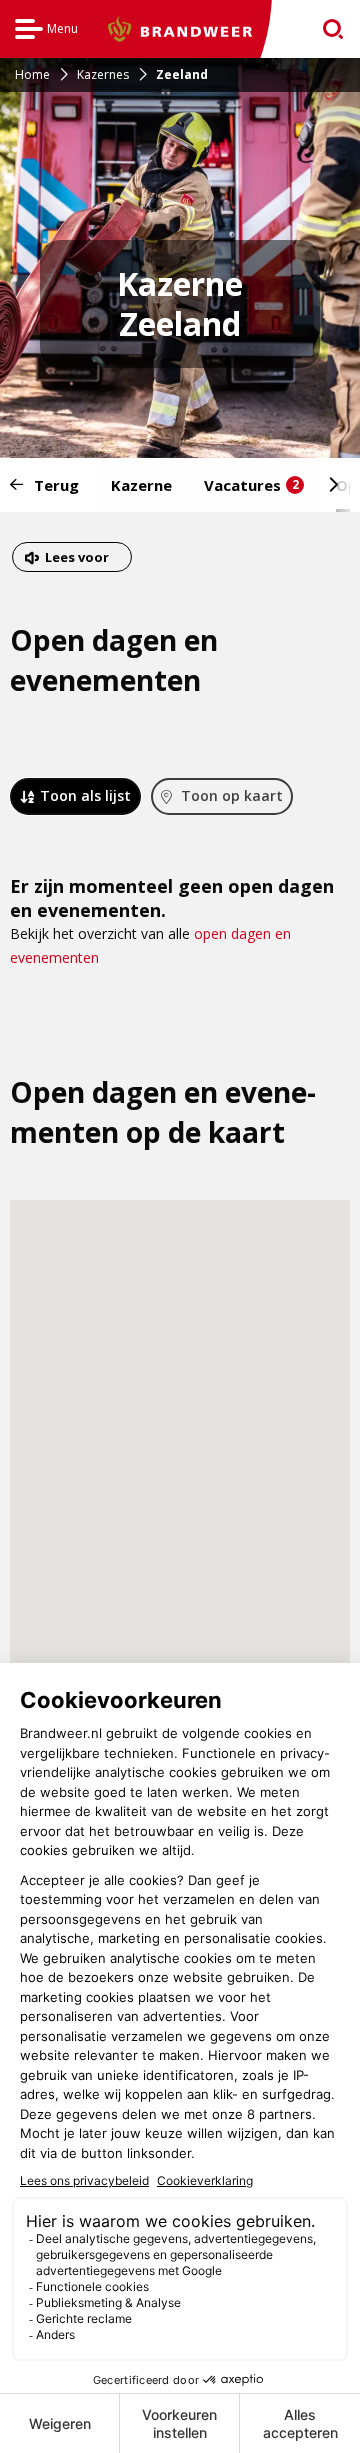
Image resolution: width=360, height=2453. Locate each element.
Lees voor (76, 559)
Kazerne (141, 485)
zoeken (326, 29)
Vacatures (251, 485)
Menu (46, 31)
